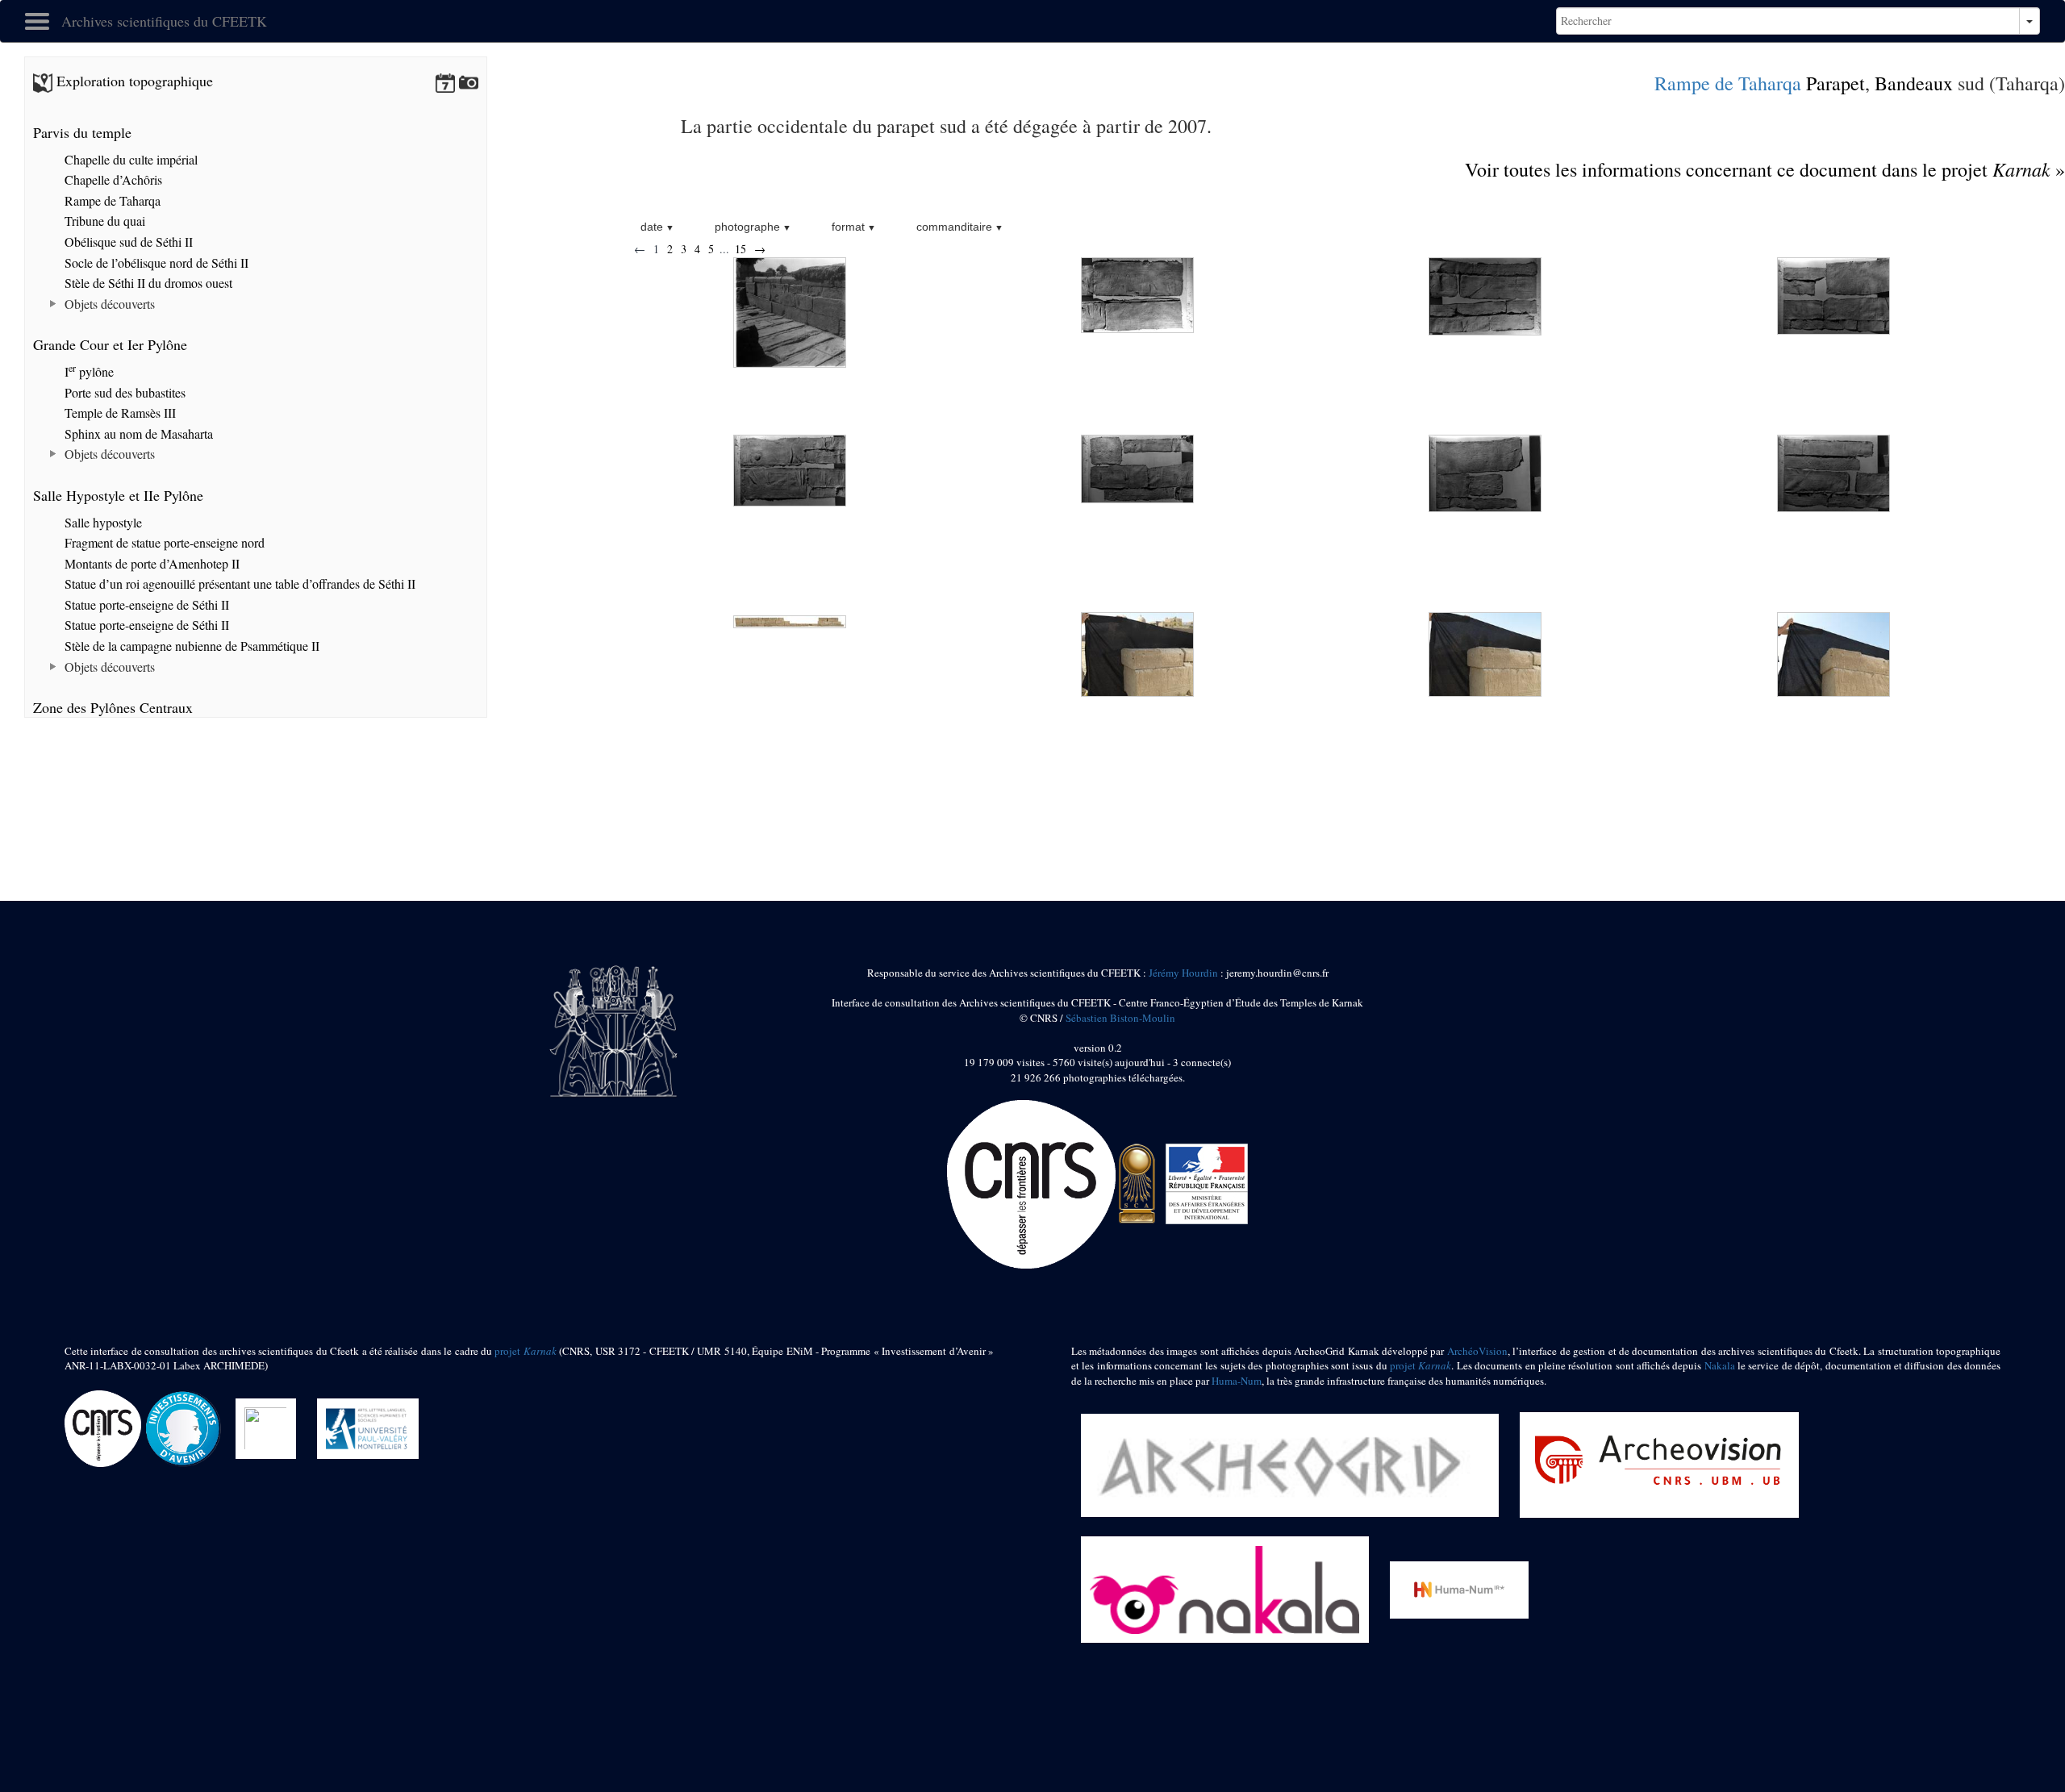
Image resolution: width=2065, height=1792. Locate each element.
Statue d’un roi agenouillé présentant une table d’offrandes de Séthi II (238, 583)
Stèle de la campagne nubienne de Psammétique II (190, 646)
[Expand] (54, 304)
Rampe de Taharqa (1728, 83)
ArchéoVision (1477, 1351)
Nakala (1720, 1365)
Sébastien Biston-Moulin (1120, 1018)
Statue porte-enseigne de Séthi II (145, 604)
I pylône (88, 371)
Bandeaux (1914, 83)
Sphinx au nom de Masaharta (137, 433)
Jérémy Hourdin (1183, 973)
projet (525, 1351)
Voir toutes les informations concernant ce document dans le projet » (1765, 169)
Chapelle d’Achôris (112, 179)
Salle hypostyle (102, 522)
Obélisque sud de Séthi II (127, 242)
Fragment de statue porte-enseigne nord (163, 542)
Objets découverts (108, 304)
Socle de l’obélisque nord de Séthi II (155, 263)
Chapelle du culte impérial (129, 159)
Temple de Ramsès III (119, 413)
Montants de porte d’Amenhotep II (150, 563)
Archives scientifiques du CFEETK (164, 21)
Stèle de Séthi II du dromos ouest (147, 283)
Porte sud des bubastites (123, 392)
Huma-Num (1237, 1381)
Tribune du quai (103, 221)
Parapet (1836, 83)
